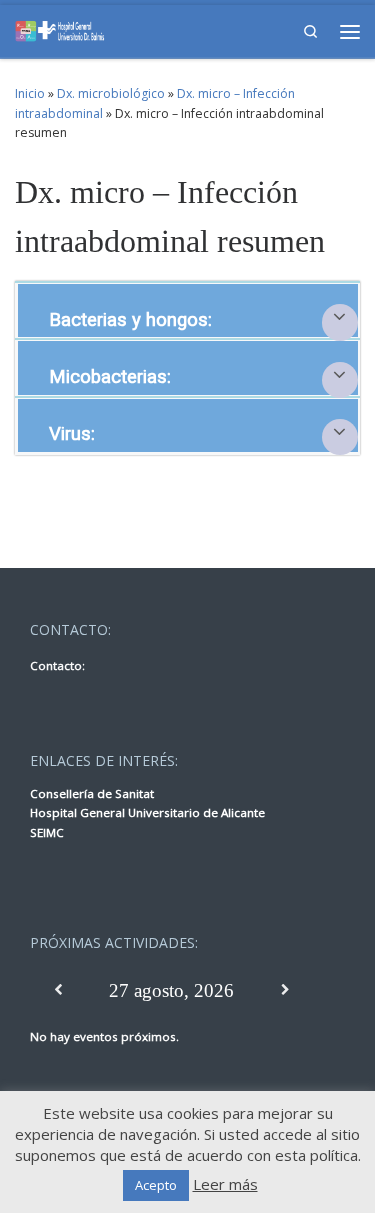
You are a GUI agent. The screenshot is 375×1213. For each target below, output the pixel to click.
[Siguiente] (285, 990)
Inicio (30, 93)
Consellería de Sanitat (92, 793)
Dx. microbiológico (111, 93)
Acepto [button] (156, 1185)
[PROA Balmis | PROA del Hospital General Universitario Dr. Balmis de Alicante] (60, 29)
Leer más (225, 1184)
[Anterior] (58, 990)
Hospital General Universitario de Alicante (147, 812)
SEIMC (47, 832)
